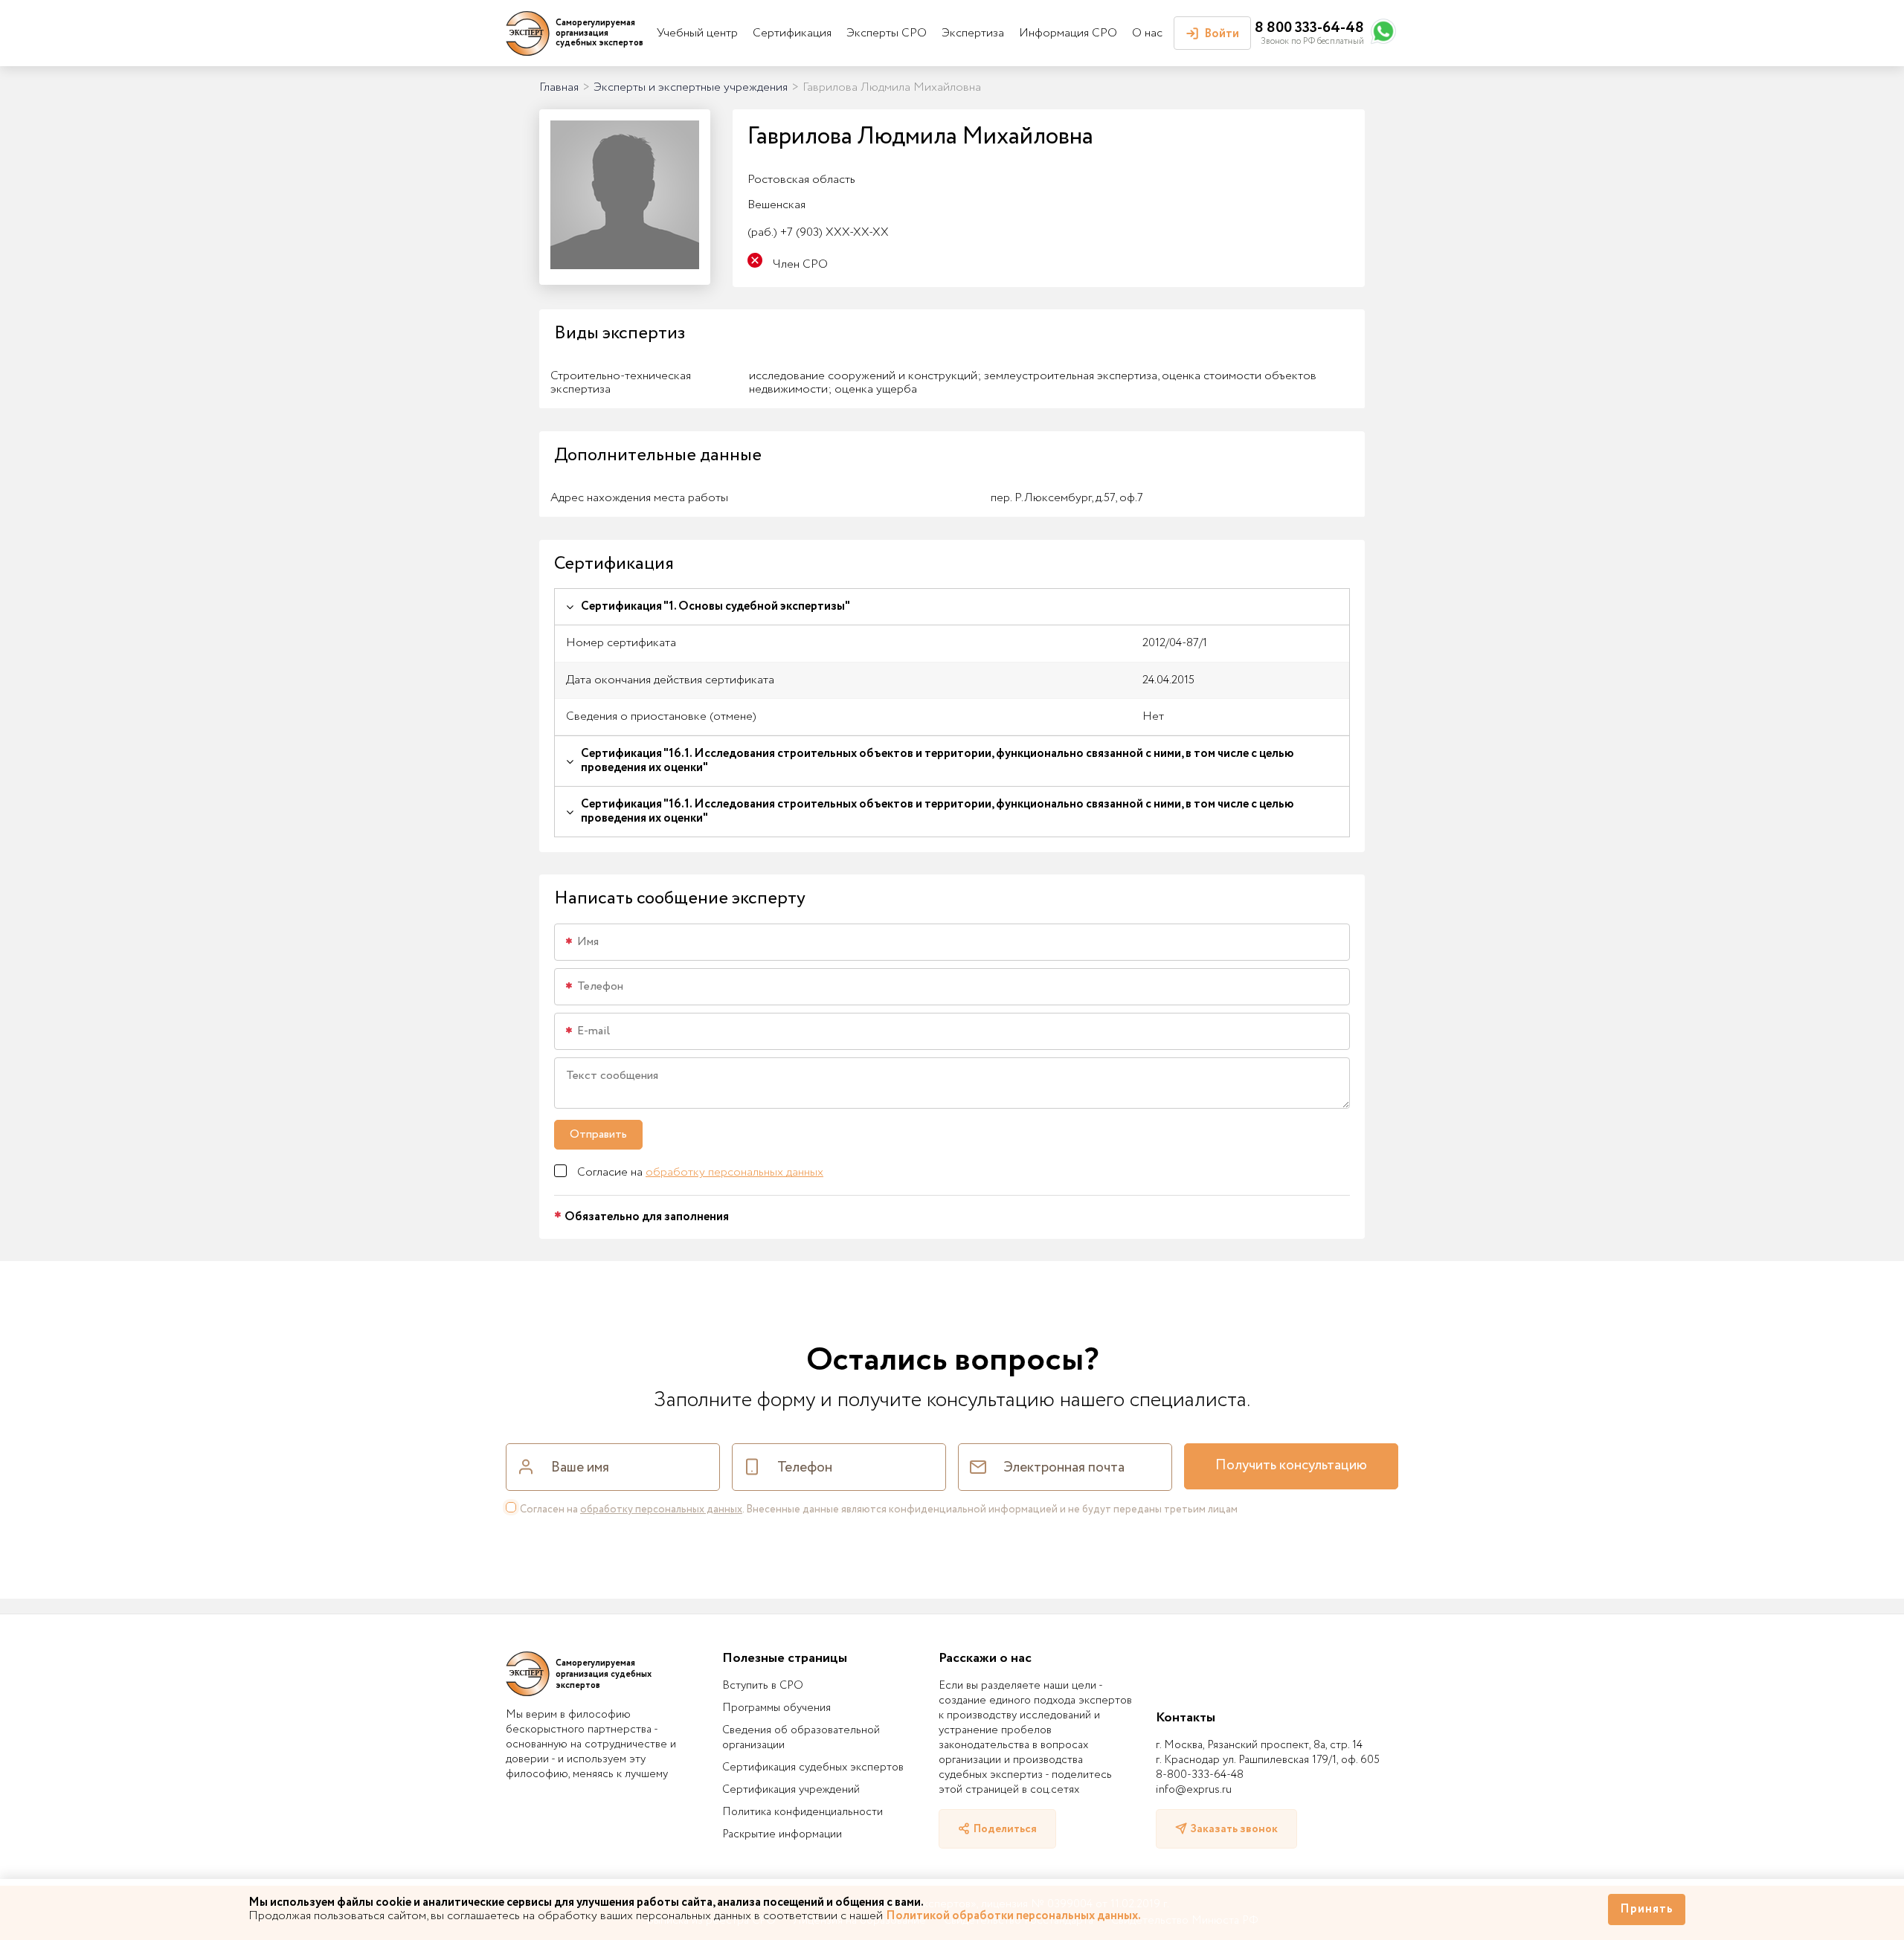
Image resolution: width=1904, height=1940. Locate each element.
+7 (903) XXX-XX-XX (818, 232)
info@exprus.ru (1194, 1790)
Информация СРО (1068, 33)
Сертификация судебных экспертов (813, 1767)
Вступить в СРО (763, 1686)
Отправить (598, 1134)
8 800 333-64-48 (1309, 28)
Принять (1647, 1909)
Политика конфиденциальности (803, 1812)
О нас (1147, 33)
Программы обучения (776, 1708)
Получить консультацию (1291, 1466)
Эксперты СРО (887, 33)
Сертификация (792, 33)
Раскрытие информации (782, 1834)
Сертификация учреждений (791, 1790)
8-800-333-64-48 (1200, 1775)
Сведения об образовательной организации (801, 1738)
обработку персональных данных (734, 1172)
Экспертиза (973, 33)
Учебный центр (697, 33)
